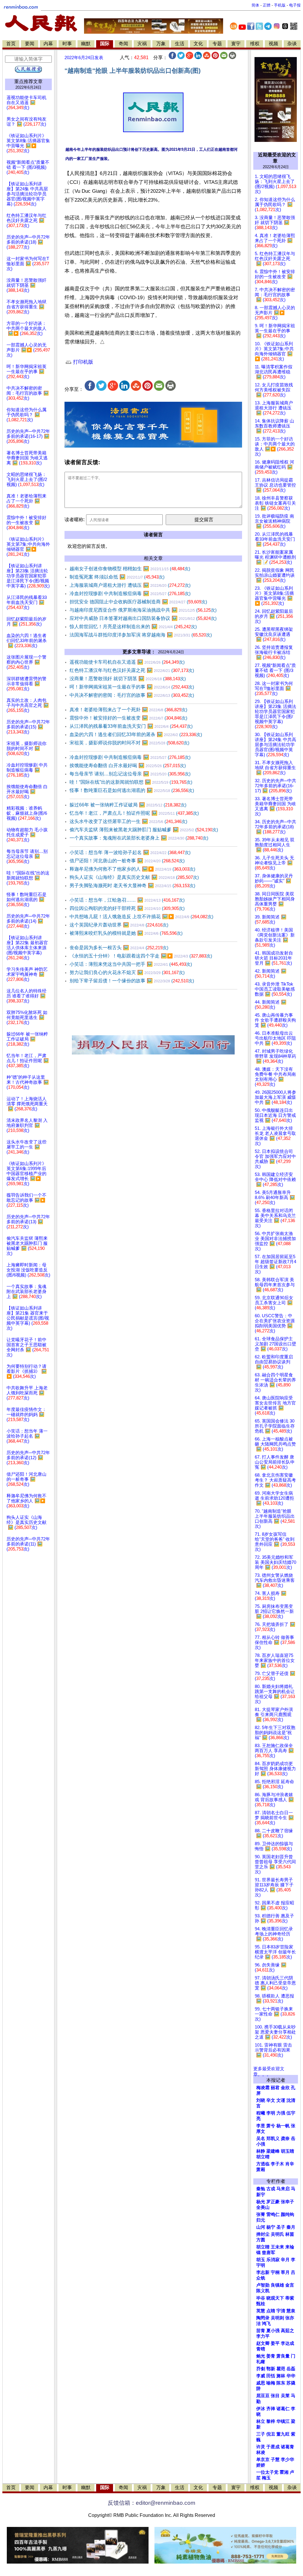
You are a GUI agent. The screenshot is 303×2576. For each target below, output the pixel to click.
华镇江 (283, 2421)
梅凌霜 (263, 2088)
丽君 (275, 2088)
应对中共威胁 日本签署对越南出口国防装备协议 (143, 618)
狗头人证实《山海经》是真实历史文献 (134, 877)
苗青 (261, 2331)
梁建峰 (273, 2151)
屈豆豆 (263, 2396)
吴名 (261, 2138)
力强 (281, 2113)
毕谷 (261, 2298)
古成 (271, 2189)
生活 (180, 44)
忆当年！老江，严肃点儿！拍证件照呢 (134, 813)
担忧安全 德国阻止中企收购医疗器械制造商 (138, 602)
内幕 (48, 44)
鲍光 (261, 2356)
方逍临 (263, 2164)
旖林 (281, 2376)
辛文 (271, 2100)
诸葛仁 (283, 2409)
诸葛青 (287, 2447)
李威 (261, 2376)
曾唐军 (269, 2253)
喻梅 (271, 2383)
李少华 (287, 2460)
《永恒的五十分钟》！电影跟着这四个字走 (141, 956)
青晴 (261, 2349)
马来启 (283, 2189)
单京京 (263, 2460)
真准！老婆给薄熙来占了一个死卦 (128, 710)
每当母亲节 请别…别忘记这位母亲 (130, 774)
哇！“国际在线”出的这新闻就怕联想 (131, 782)
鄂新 (271, 2369)
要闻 (30, 44)
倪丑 (271, 2434)
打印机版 (82, 362)
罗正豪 (273, 2202)
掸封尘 (263, 2234)
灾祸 (142, 44)
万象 (161, 44)
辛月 (285, 2260)
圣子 (281, 2227)
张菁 (261, 2214)
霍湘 (284, 2472)
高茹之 (287, 2331)
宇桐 (275, 2272)
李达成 (287, 2343)
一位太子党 (267, 2472)
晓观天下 (275, 2298)
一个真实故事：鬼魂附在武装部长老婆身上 (139, 838)
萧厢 (261, 2170)
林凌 (261, 2452)
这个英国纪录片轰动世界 (119, 925)
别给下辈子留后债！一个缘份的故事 (132, 981)
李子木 (277, 2164)
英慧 (261, 2311)
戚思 (261, 2383)
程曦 (261, 2113)
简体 (255, 5)
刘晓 (261, 2100)
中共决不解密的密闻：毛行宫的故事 (132, 695)
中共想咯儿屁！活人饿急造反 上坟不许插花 (141, 917)
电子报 (295, 5)
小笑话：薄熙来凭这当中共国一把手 (131, 964)
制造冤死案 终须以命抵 (117, 577)
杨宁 (271, 2227)
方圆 (261, 2240)
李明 (271, 2113)
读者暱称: (75, 520)
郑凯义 (273, 2138)
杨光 (261, 2202)
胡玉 (261, 2260)
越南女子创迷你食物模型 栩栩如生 (130, 569)
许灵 (261, 2447)
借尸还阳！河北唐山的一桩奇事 (127, 861)
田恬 (271, 2376)
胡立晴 (263, 2157)
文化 (198, 44)
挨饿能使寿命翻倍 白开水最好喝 (128, 765)
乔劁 (261, 2369)
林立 (261, 2421)
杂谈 (292, 44)
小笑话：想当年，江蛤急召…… (127, 900)
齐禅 (271, 2409)
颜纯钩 (287, 2214)
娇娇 (261, 2465)
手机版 (280, 5)
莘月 (285, 2272)
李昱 (261, 2126)
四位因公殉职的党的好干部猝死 (127, 908)
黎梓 (271, 2421)
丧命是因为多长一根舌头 (119, 948)
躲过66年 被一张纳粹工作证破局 (128, 805)
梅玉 (266, 2478)
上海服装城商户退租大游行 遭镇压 (130, 585)
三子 (261, 2434)
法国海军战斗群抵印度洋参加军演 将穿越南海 (141, 635)
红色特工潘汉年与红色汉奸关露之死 (132, 670)
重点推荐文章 (28, 81)
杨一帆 (283, 2126)
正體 (267, 5)
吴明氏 (277, 2234)
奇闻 (123, 44)
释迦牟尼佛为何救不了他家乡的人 (132, 869)
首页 (11, 44)
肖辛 (290, 2164)
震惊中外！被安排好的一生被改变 (128, 718)
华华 (291, 2376)
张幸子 (287, 2202)
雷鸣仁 (273, 2214)
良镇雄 (277, 2285)
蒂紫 (290, 2298)
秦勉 (261, 2189)
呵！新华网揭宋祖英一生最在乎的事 (132, 687)
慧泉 (291, 2311)
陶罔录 (263, 2318)
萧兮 (271, 2126)
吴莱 (285, 2396)
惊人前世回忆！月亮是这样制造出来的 (133, 627)
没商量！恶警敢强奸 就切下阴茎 (128, 679)
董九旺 (283, 2434)
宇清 (281, 2311)
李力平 (263, 2336)
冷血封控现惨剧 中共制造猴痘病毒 (130, 593)
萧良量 (283, 2356)
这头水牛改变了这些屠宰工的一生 (128, 821)
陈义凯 (263, 2291)
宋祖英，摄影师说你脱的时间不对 (129, 743)
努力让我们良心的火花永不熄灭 (127, 972)
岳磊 (291, 2369)
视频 (273, 44)
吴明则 (277, 2318)
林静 (261, 2151)
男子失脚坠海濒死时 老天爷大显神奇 (132, 886)
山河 (261, 2227)
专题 (217, 44)
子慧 (275, 2460)
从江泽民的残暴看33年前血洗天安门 (131, 726)
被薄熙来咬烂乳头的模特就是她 (126, 933)
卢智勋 (263, 2285)
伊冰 (261, 2409)
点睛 (271, 2311)
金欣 (285, 2088)
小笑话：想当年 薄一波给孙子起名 (130, 852)
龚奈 (285, 2138)
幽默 (86, 44)
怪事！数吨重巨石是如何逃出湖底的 (132, 790)
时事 (67, 44)
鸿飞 (266, 2324)
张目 (275, 2396)
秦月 (291, 2227)
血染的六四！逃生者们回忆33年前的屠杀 (136, 734)
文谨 (281, 2100)
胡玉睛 (287, 2151)
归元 (261, 2220)
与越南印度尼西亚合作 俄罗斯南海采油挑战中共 (143, 610)
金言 (290, 2285)
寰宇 (236, 44)
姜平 (275, 2343)
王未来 (277, 2247)
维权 (255, 44)
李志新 (263, 2272)
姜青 (271, 2356)
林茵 (290, 2234)
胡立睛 (263, 2247)
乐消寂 (273, 2260)
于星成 (273, 2447)
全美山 (263, 2207)
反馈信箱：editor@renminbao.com (151, 2503)
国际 (105, 44)
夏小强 (273, 2331)
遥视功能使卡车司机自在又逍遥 (127, 662)
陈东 (281, 2383)
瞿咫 (281, 2369)
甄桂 (261, 2304)
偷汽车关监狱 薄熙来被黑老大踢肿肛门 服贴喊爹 (144, 830)
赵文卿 (263, 2343)
